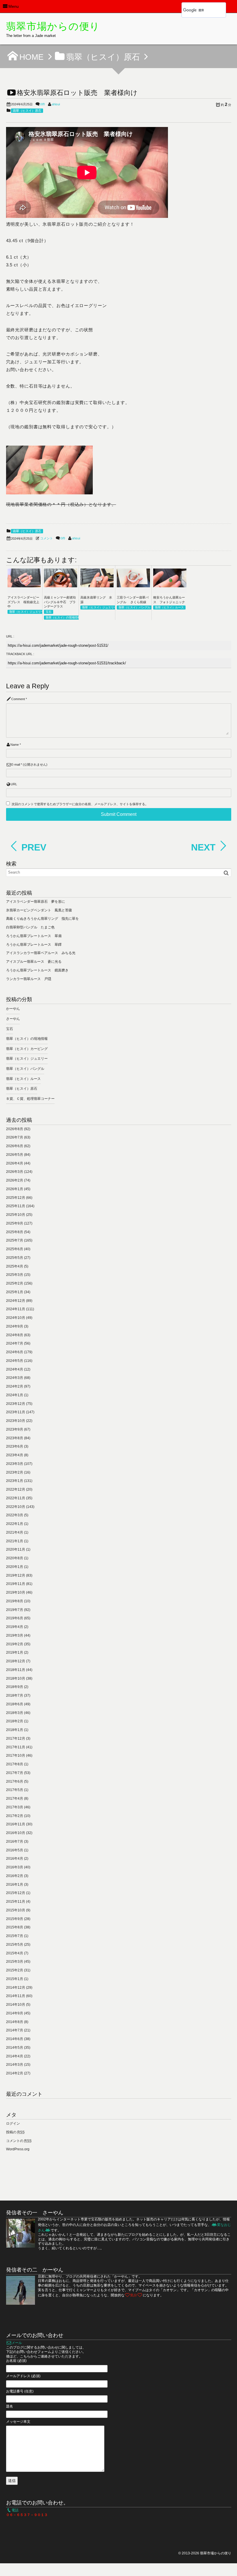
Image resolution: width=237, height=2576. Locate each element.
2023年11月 (16, 1412)
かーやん (13, 1009)
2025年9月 (15, 1223)
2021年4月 (15, 1532)
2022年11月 (16, 1498)
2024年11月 (16, 1309)
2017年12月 (16, 1738)
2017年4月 (15, 1799)
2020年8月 (15, 1558)
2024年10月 (16, 1318)
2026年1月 (15, 1189)
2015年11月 (16, 1902)
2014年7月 (15, 2030)
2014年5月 (15, 2048)
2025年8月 (15, 1232)
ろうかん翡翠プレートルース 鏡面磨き (37, 970)
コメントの (19, 2141)
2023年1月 (15, 1481)
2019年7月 (15, 1610)
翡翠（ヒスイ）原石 (27, 111)
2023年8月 (15, 1438)
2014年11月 (16, 1996)
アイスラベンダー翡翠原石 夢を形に (36, 902)
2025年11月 (16, 1206)
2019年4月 (15, 1627)
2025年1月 (15, 1292)
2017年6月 (15, 1781)
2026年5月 (15, 1155)
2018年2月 (15, 1721)
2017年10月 (16, 1756)
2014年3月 (15, 2065)
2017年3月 (15, 1807)
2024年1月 (15, 1395)
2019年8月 (15, 1601)
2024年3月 (15, 1378)
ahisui (56, 104)
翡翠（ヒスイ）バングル (134, 607)
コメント (47, 538)
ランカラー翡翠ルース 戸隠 (29, 979)
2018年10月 (16, 1678)
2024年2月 (15, 1386)
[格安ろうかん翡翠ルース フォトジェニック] (170, 586)
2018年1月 (15, 1730)
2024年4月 (15, 1369)
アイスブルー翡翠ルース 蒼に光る (34, 962)
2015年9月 (15, 1919)
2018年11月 (16, 1670)
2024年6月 (15, 1352)
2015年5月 (15, 1945)
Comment (18, 699)
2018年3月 (15, 1713)
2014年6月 (15, 2039)
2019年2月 (15, 1644)
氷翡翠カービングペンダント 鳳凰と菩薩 (39, 910)
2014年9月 (15, 2013)
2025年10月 (16, 1215)
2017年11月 (16, 1747)
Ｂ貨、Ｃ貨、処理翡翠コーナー (30, 1099)
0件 (43, 104)
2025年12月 (16, 1198)
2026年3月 (15, 1172)
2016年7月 (15, 1842)
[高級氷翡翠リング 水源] (97, 586)
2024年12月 (16, 1301)
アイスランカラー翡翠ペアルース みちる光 (41, 953)
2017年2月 (15, 1816)
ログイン (13, 2123)
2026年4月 (15, 1163)
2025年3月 (15, 1275)
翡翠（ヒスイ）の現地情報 (63, 617)
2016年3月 (15, 1867)
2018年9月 (15, 1687)
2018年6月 (15, 1704)
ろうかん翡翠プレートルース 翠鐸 (34, 945)
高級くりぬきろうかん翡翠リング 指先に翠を (42, 919)
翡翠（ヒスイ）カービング (27, 1049)
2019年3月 (15, 1635)
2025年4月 (15, 1266)
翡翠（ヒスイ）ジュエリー (27, 612)
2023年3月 (15, 1464)
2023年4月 (15, 1455)
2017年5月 (15, 1790)
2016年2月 (15, 1876)
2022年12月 (16, 1489)
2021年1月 (15, 1541)
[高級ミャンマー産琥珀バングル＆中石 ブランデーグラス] (61, 586)
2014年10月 (16, 2005)
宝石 (49, 612)
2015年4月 (15, 1953)
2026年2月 (15, 1180)
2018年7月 (15, 1695)
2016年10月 (16, 1833)
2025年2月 (15, 1283)
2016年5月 (15, 1850)
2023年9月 (15, 1429)
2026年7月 (15, 1137)
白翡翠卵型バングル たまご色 (30, 927)
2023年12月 (16, 1404)
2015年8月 (15, 1927)
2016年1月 (15, 1885)
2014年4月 (15, 2056)
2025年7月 (15, 1240)
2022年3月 (15, 1515)
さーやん (13, 1019)
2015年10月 (16, 1910)
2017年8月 (15, 1764)
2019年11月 (16, 1584)
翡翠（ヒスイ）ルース (169, 607)
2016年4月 (15, 1859)
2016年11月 (16, 1824)
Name (15, 745)
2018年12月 (16, 1661)
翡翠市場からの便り (53, 26)
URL (14, 784)
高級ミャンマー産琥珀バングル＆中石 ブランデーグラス (60, 602)
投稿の (15, 2132)
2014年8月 (15, 2022)
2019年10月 (16, 1592)
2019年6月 (15, 1618)
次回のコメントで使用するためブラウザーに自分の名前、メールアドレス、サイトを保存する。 (80, 804)
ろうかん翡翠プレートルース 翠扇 (34, 936)
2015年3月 (15, 1962)
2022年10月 (16, 1507)
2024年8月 (15, 1335)
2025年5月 (15, 1258)
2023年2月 (15, 1472)
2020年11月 (16, 1549)
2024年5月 (15, 1361)
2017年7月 (15, 1773)
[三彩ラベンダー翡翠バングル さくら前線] (133, 586)
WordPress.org (18, 2149)
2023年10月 (16, 1421)
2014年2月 (15, 2073)
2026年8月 (15, 1129)
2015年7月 (15, 1936)
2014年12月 (16, 1988)
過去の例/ (56, 2239)
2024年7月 (15, 1343)
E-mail (16, 764)
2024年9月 (15, 1326)
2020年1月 (15, 1567)
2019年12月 (16, 1575)
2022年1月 (15, 1524)
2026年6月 (15, 1146)
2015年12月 (16, 1893)
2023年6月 (15, 1446)
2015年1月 (15, 1979)
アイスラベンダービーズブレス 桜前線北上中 (23, 602)
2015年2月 (15, 1970)
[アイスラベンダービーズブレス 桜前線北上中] (24, 586)
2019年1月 (15, 1652)
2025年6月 (15, 1249)
